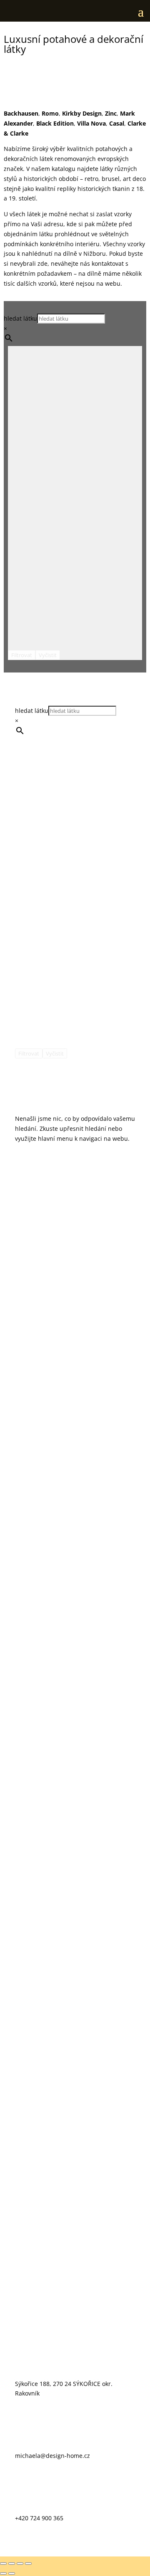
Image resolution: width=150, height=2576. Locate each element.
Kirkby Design (82, 113)
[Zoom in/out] (28, 2564)
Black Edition (55, 123)
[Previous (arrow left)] (3, 2574)
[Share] (12, 2564)
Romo (50, 113)
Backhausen (21, 113)
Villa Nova (91, 123)
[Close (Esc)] (3, 2564)
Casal (117, 123)
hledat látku (20, 318)
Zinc (111, 113)
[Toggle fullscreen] (20, 2564)
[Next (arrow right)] (12, 2574)
